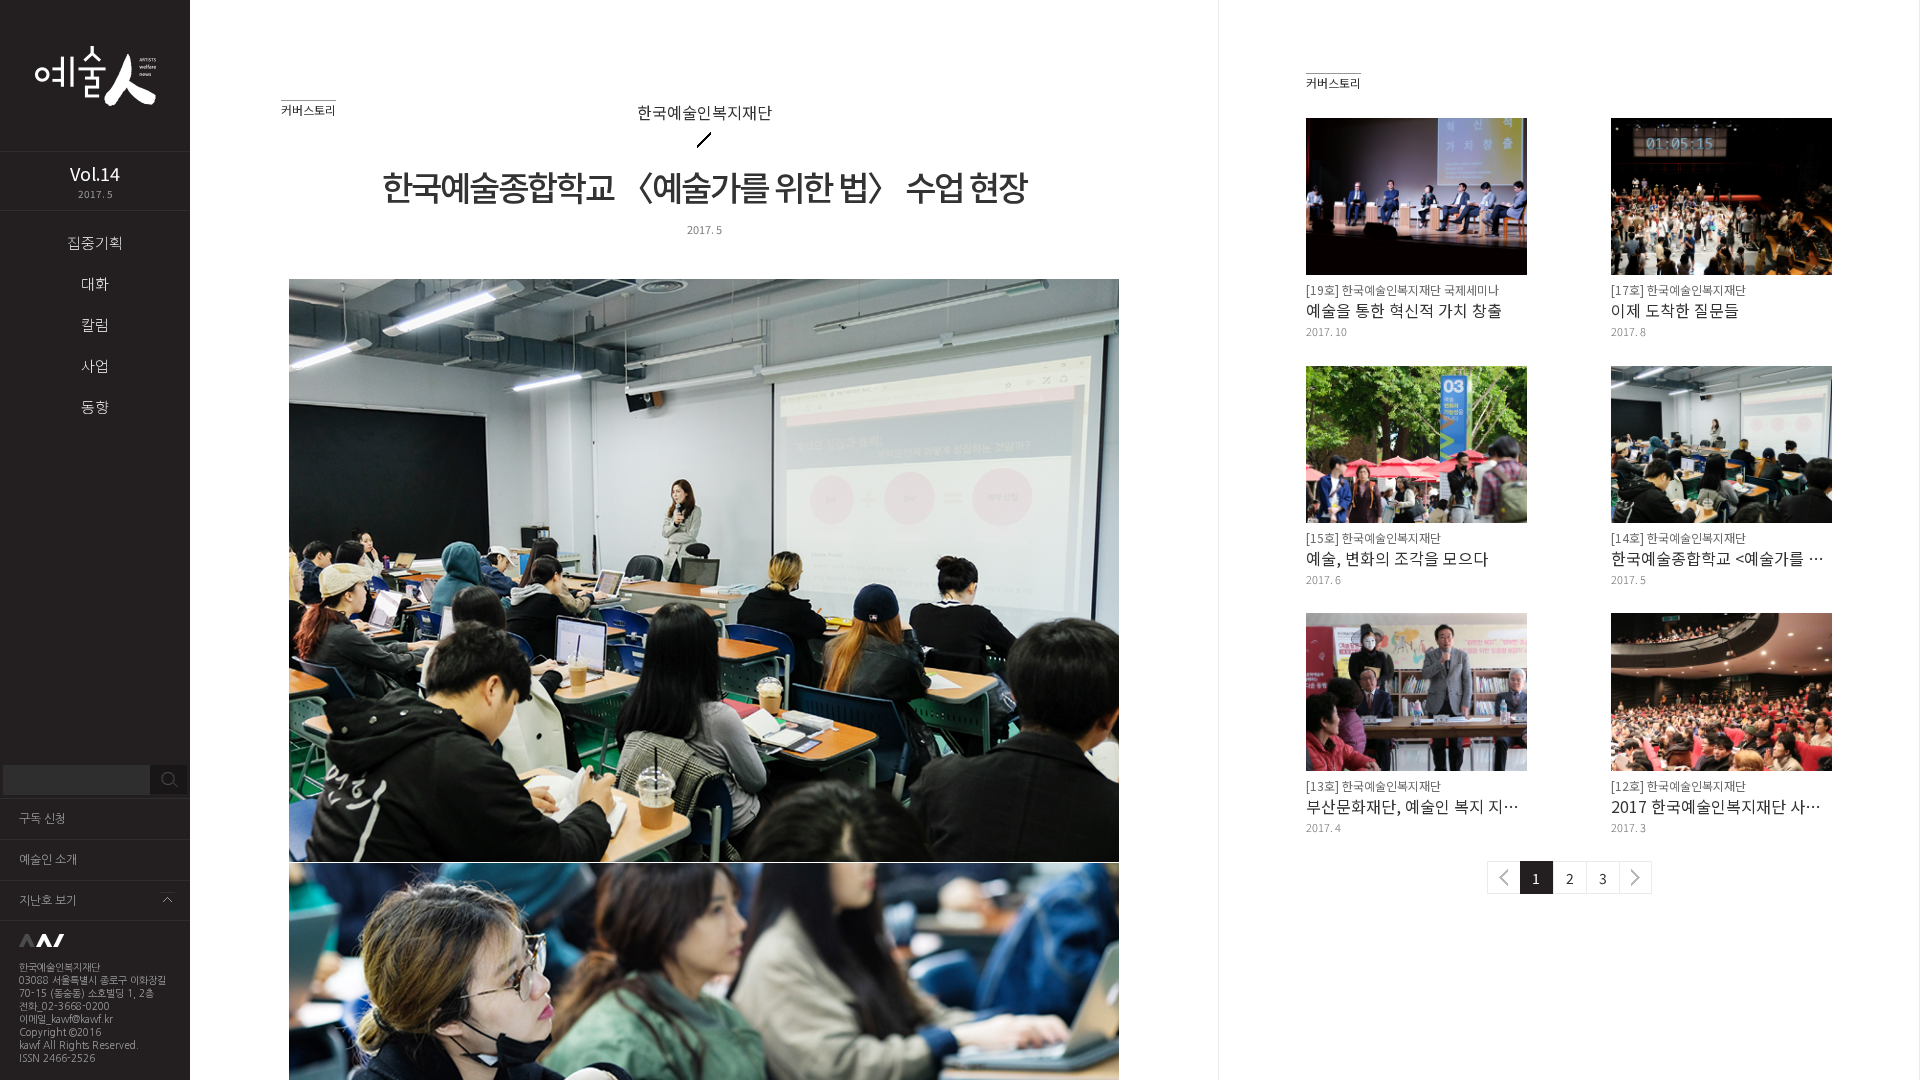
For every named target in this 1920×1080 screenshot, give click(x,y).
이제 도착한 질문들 (1675, 310)
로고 (95, 941)
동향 (95, 406)
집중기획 (95, 242)
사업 (95, 365)
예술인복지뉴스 (95, 75)
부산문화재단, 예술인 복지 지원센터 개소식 (1416, 806)
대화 (95, 283)
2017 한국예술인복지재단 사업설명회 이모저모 (1721, 806)
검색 (168, 780)
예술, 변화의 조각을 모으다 (1397, 558)
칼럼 (95, 324)
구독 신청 (42, 819)
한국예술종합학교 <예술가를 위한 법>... (1721, 558)
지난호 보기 (48, 901)
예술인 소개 (48, 860)
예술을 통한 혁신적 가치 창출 (1404, 310)
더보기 (167, 899)
